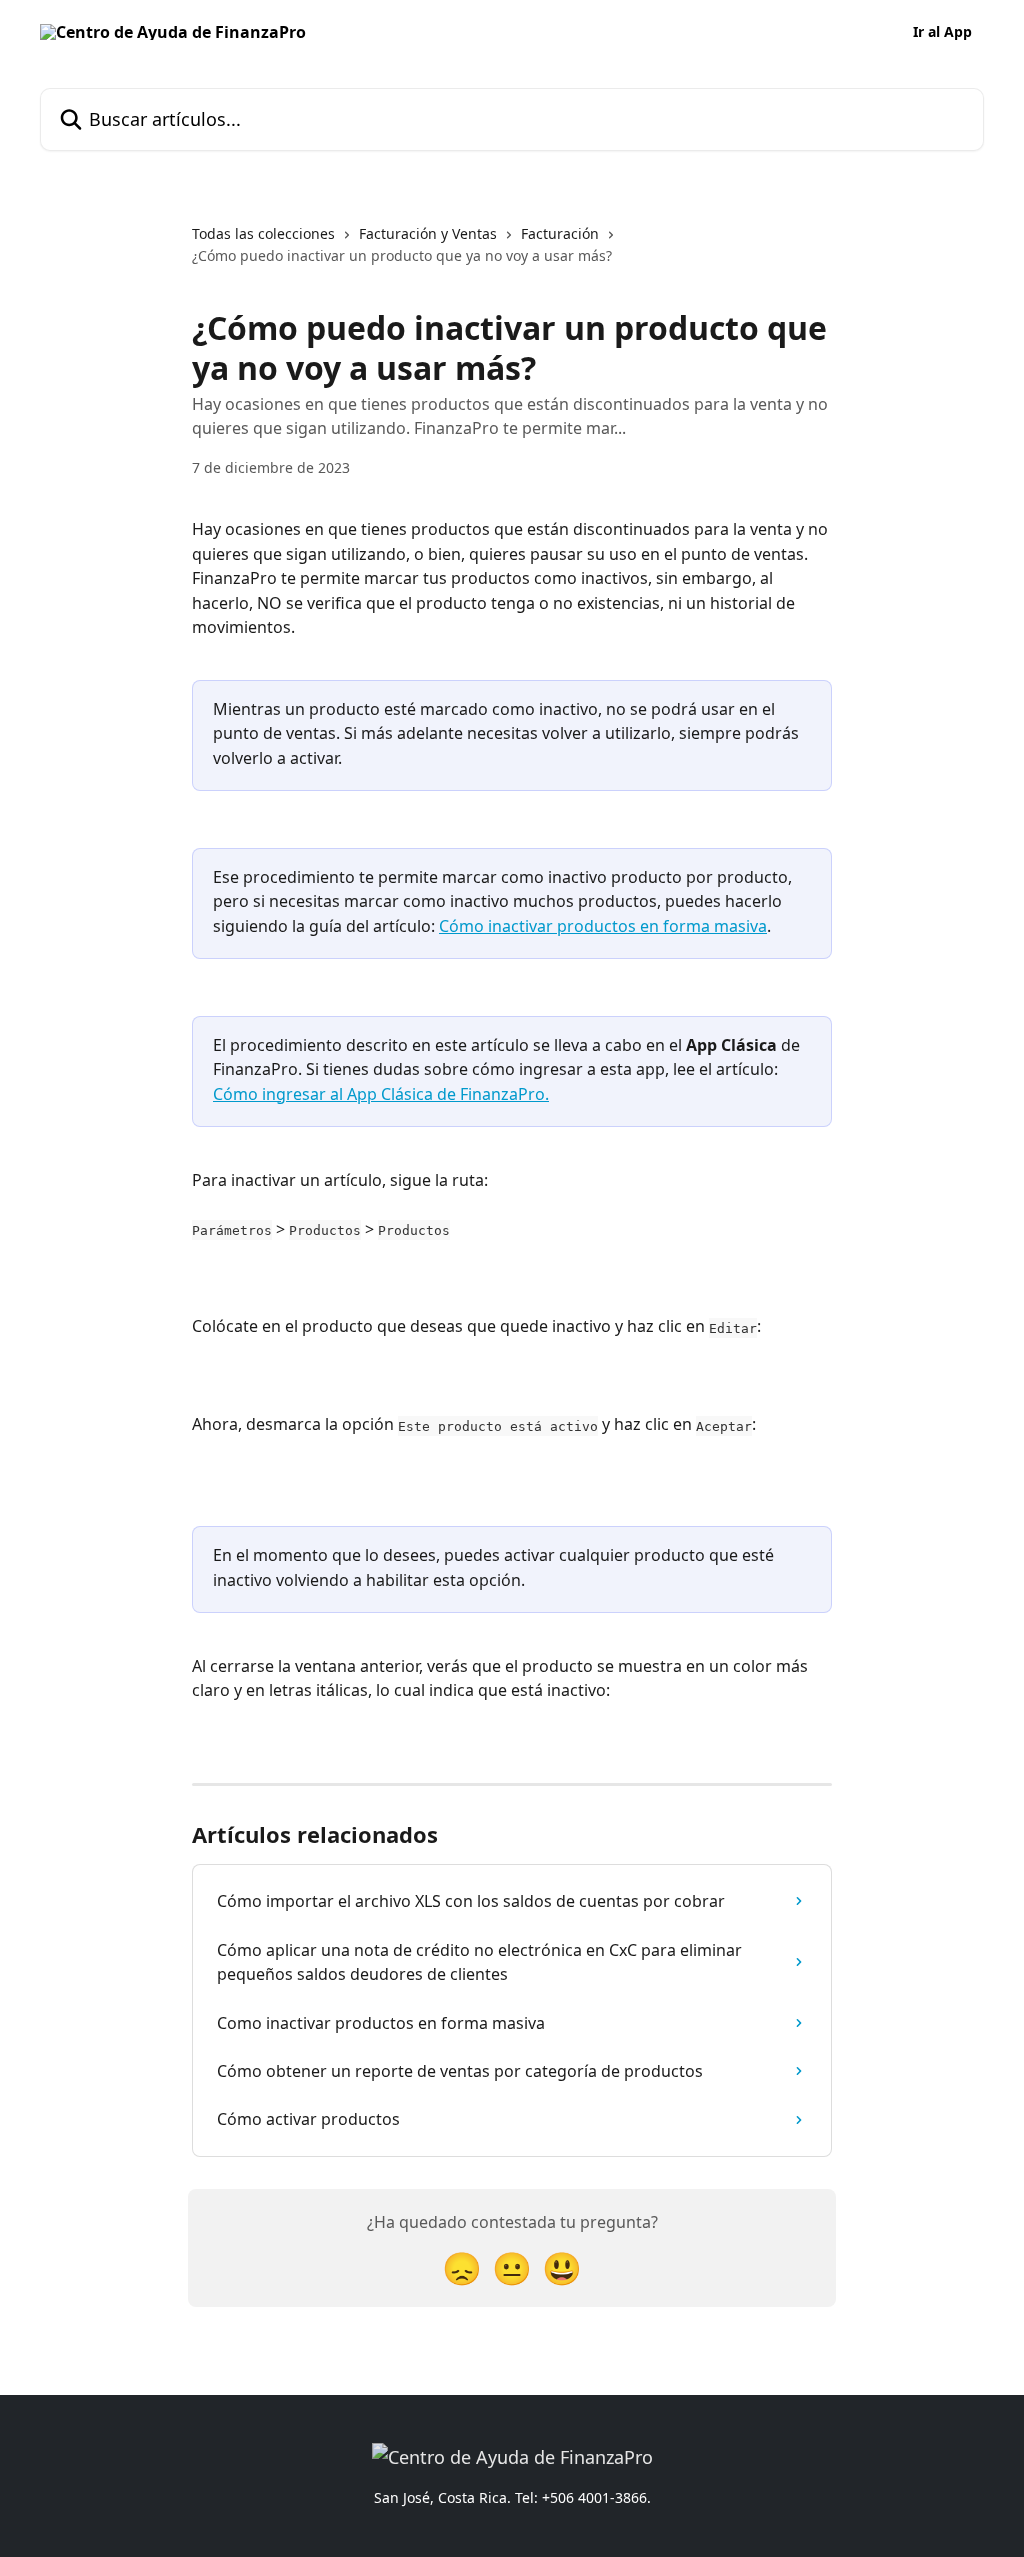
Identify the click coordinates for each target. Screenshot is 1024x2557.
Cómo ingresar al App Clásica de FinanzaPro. (381, 1094)
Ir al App (942, 32)
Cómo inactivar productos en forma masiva (603, 926)
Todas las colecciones (263, 233)
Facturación (560, 233)
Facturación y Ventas (428, 233)
